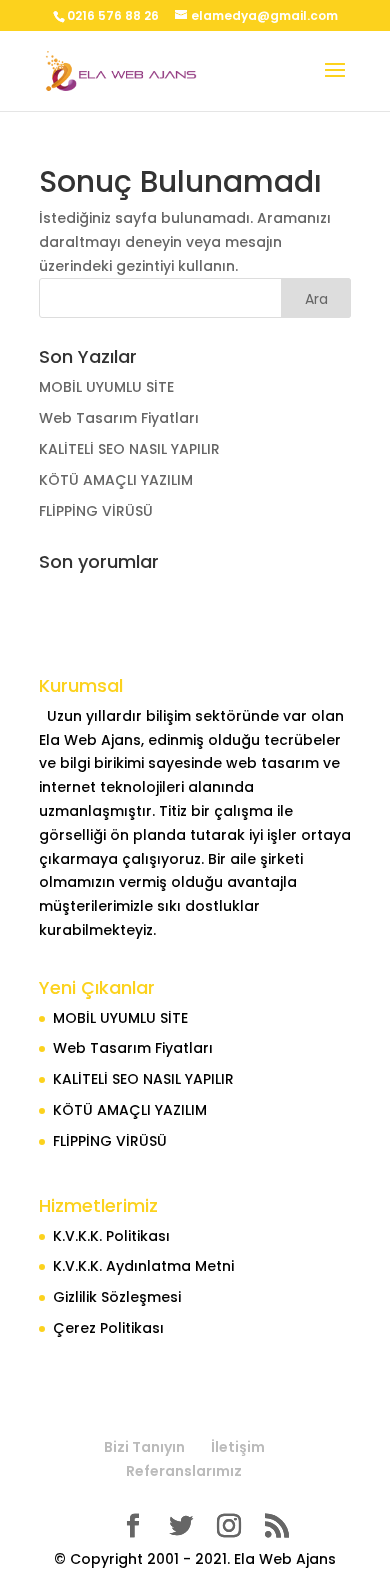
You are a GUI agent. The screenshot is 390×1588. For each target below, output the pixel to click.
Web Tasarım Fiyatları (119, 418)
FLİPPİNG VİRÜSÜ (96, 511)
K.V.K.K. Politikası (111, 1236)
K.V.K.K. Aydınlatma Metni (143, 1266)
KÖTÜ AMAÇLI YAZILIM (116, 480)
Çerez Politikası (108, 1328)
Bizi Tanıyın (144, 1447)
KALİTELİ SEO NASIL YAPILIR (129, 449)
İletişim (238, 1447)
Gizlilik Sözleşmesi (117, 1297)
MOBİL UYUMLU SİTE (106, 387)
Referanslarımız (184, 1471)
